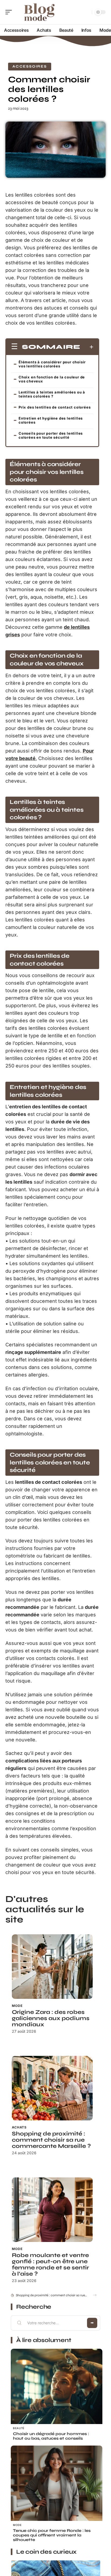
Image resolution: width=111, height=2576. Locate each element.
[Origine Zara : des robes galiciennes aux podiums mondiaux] (52, 1967)
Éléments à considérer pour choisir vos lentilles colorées (52, 364)
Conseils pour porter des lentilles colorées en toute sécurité (51, 435)
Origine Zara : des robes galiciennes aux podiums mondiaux (51, 2018)
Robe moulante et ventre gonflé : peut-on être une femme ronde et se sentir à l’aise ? (50, 2265)
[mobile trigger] (10, 12)
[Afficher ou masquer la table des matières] (87, 347)
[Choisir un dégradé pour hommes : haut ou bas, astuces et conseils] (57, 2394)
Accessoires (30, 66)
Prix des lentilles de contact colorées (55, 407)
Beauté (19, 2428)
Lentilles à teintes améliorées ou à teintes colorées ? (52, 394)
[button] (95, 2295)
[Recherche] (87, 12)
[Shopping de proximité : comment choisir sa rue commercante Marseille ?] (52, 2088)
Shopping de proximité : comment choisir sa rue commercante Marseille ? (51, 2140)
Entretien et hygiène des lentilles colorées (51, 420)
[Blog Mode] (39, 12)
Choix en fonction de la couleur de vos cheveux (52, 379)
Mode (17, 2006)
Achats (19, 2127)
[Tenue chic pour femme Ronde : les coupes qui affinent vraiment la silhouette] (57, 2491)
